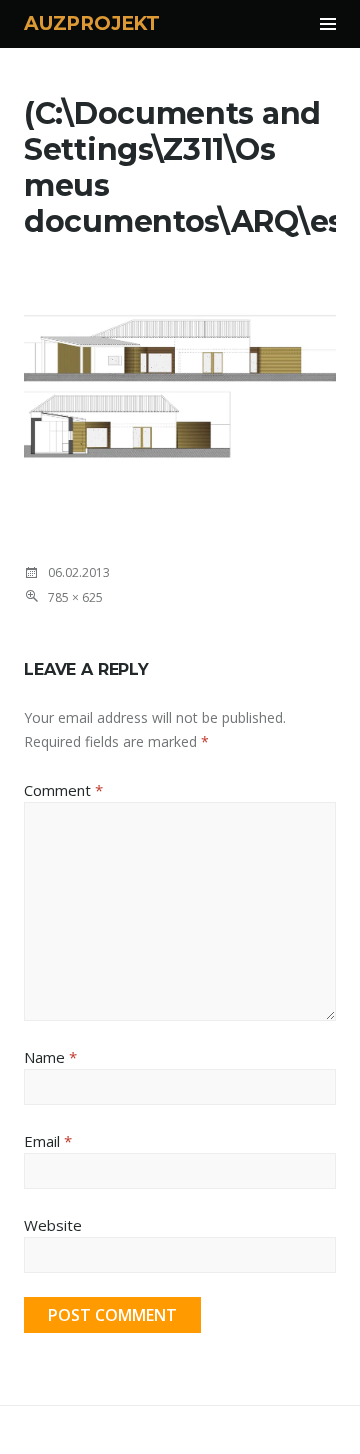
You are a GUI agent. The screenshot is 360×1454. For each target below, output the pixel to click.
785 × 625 (75, 597)
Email (48, 1141)
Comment (63, 790)
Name (50, 1057)
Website (53, 1225)
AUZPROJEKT (92, 23)
